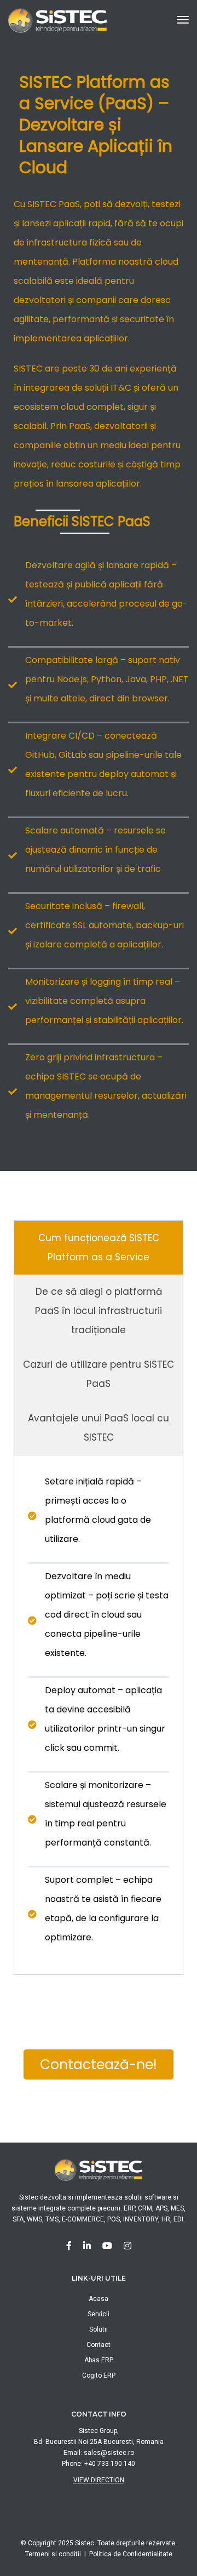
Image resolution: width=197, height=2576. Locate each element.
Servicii (99, 2314)
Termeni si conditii (53, 2554)
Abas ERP (99, 2360)
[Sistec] (57, 19)
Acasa (99, 2299)
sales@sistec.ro (109, 2453)
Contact (99, 2345)
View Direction (99, 2480)
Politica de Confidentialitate (131, 2554)
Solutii (99, 2329)
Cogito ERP (99, 2375)
